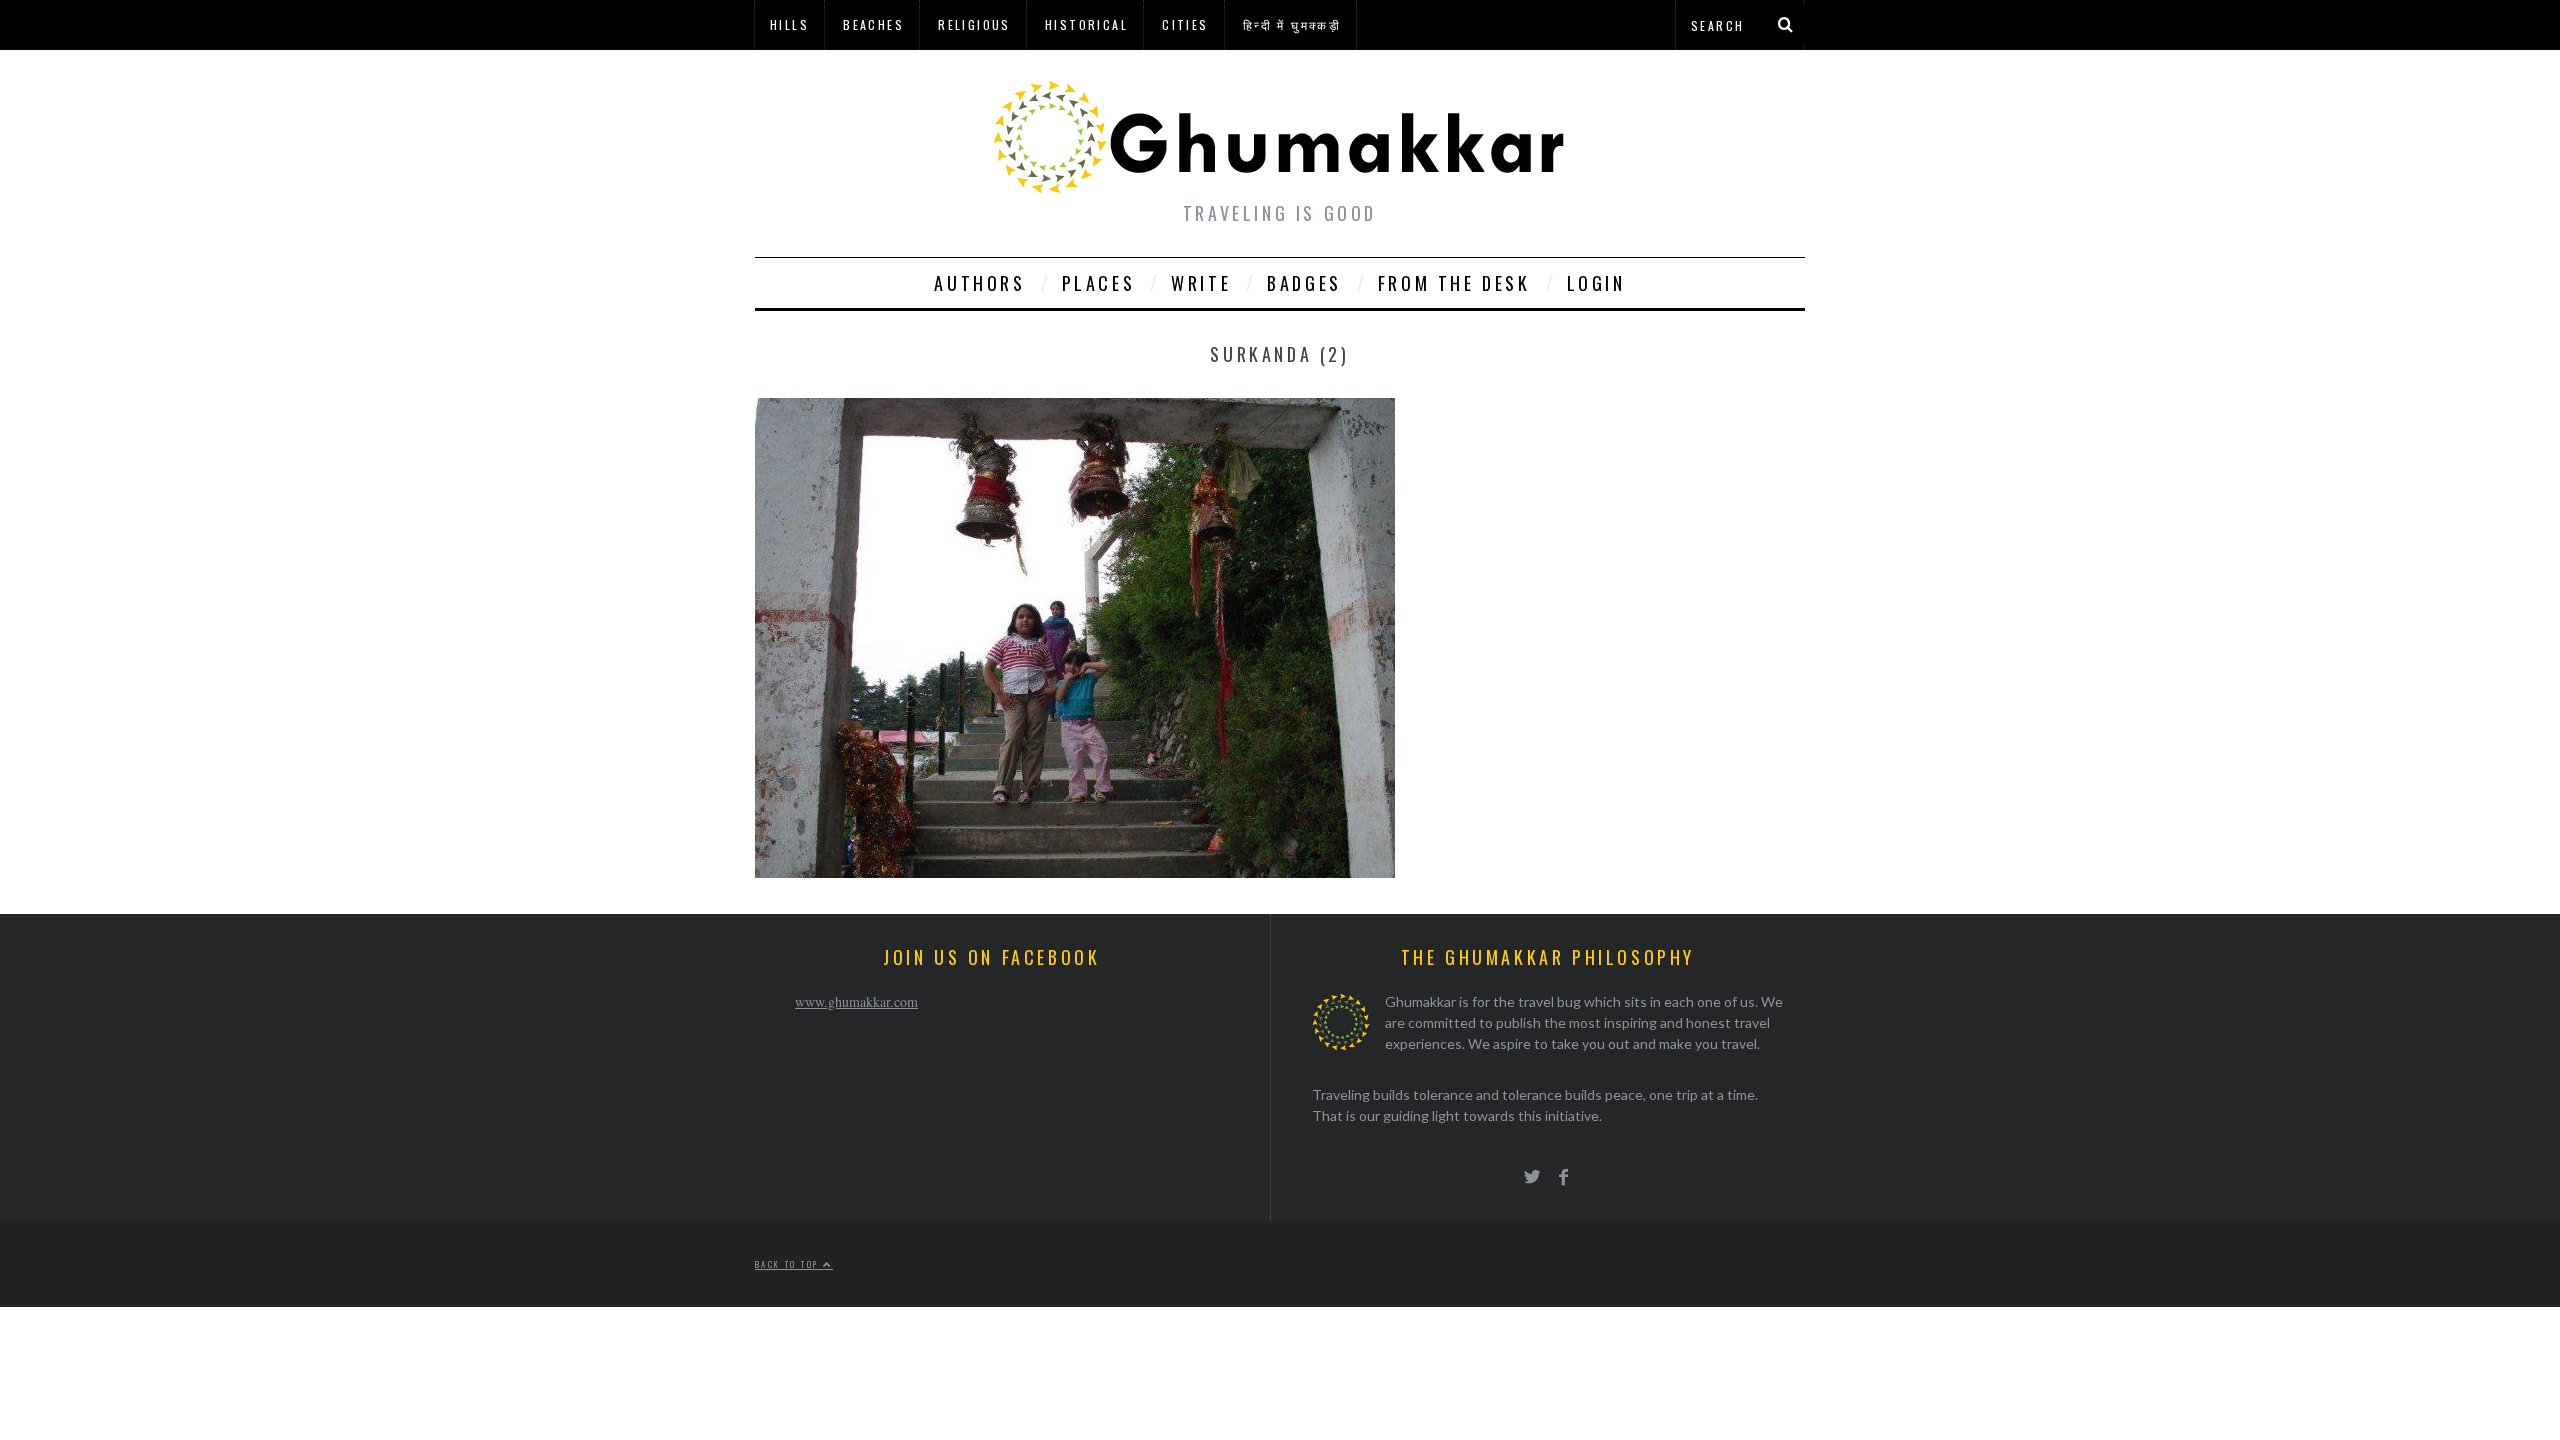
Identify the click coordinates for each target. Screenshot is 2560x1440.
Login (1596, 283)
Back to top (789, 1264)
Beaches (873, 24)
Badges (1304, 283)
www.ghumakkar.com (856, 1001)
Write (1201, 283)
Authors (979, 283)
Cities (1185, 24)
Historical (1086, 24)
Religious (974, 24)
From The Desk (1454, 283)
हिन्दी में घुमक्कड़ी (1292, 24)
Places (1099, 283)
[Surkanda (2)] (1075, 871)
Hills (789, 24)
